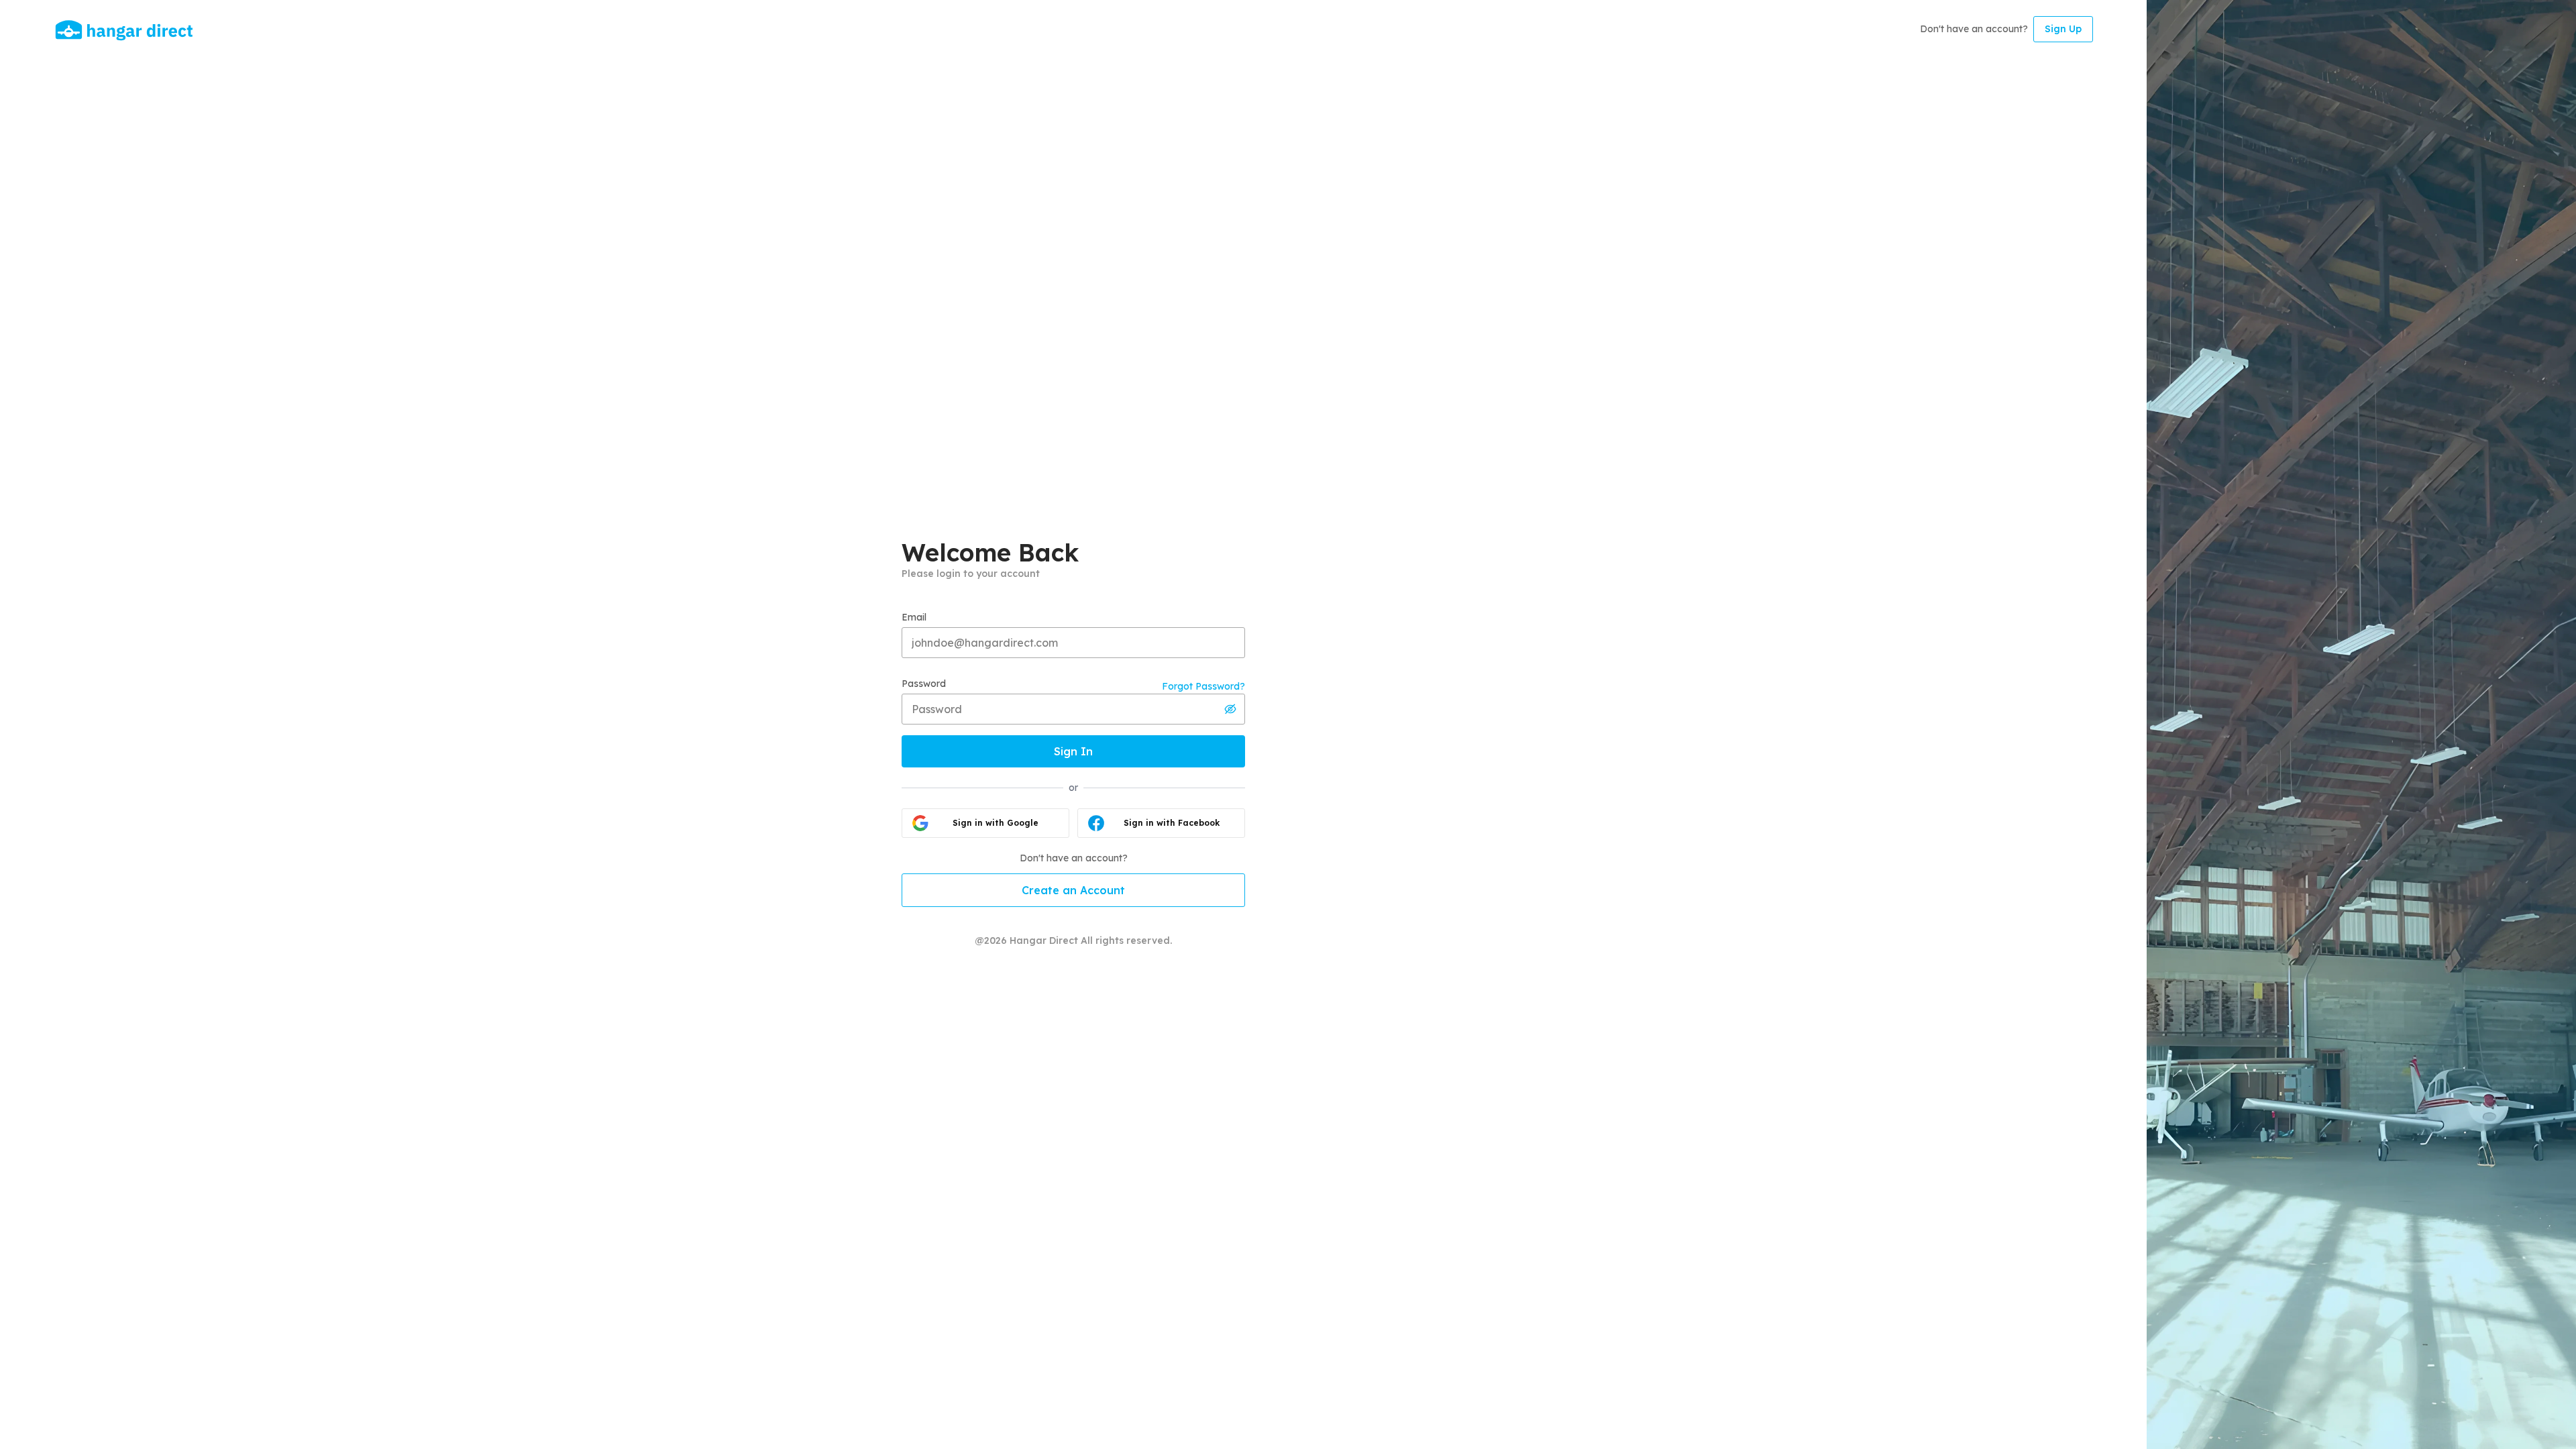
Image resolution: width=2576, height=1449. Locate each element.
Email (914, 617)
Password (924, 684)
